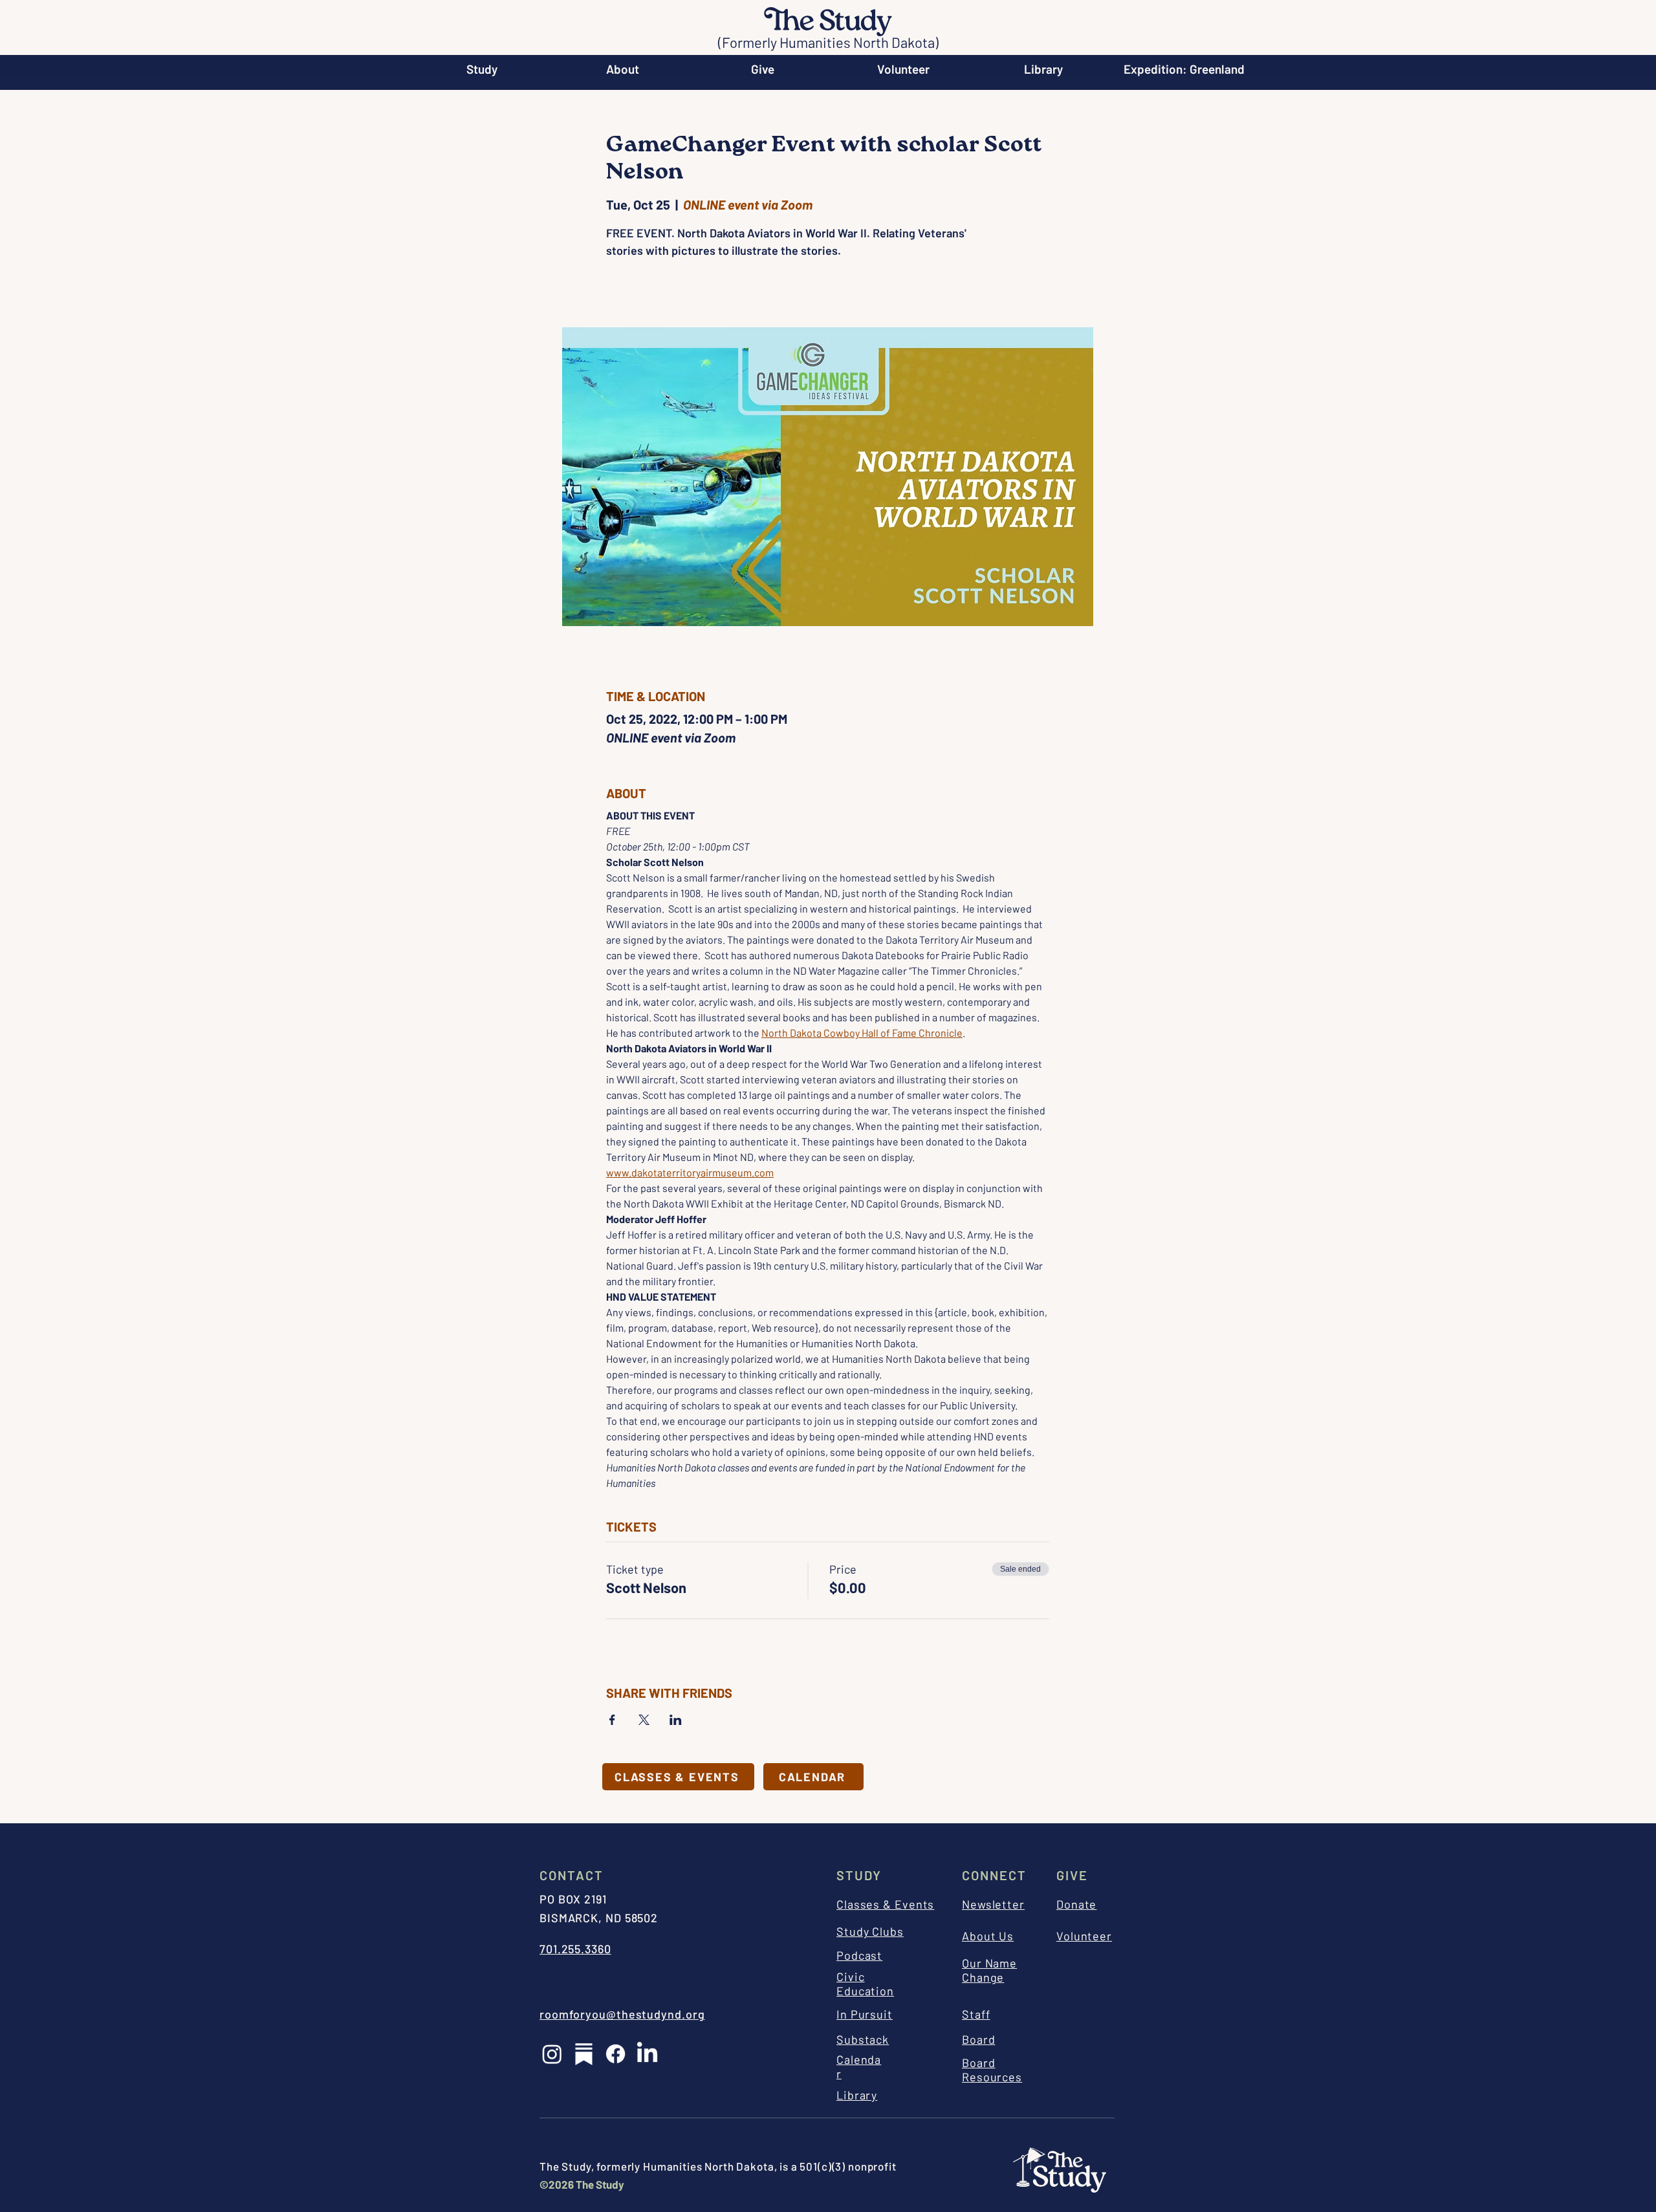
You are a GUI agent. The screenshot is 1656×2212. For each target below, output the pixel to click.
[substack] (584, 2054)
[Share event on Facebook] (612, 1720)
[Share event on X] (644, 1720)
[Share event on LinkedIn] (676, 1720)
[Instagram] (552, 2054)
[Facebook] (616, 2054)
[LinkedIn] (647, 2054)
